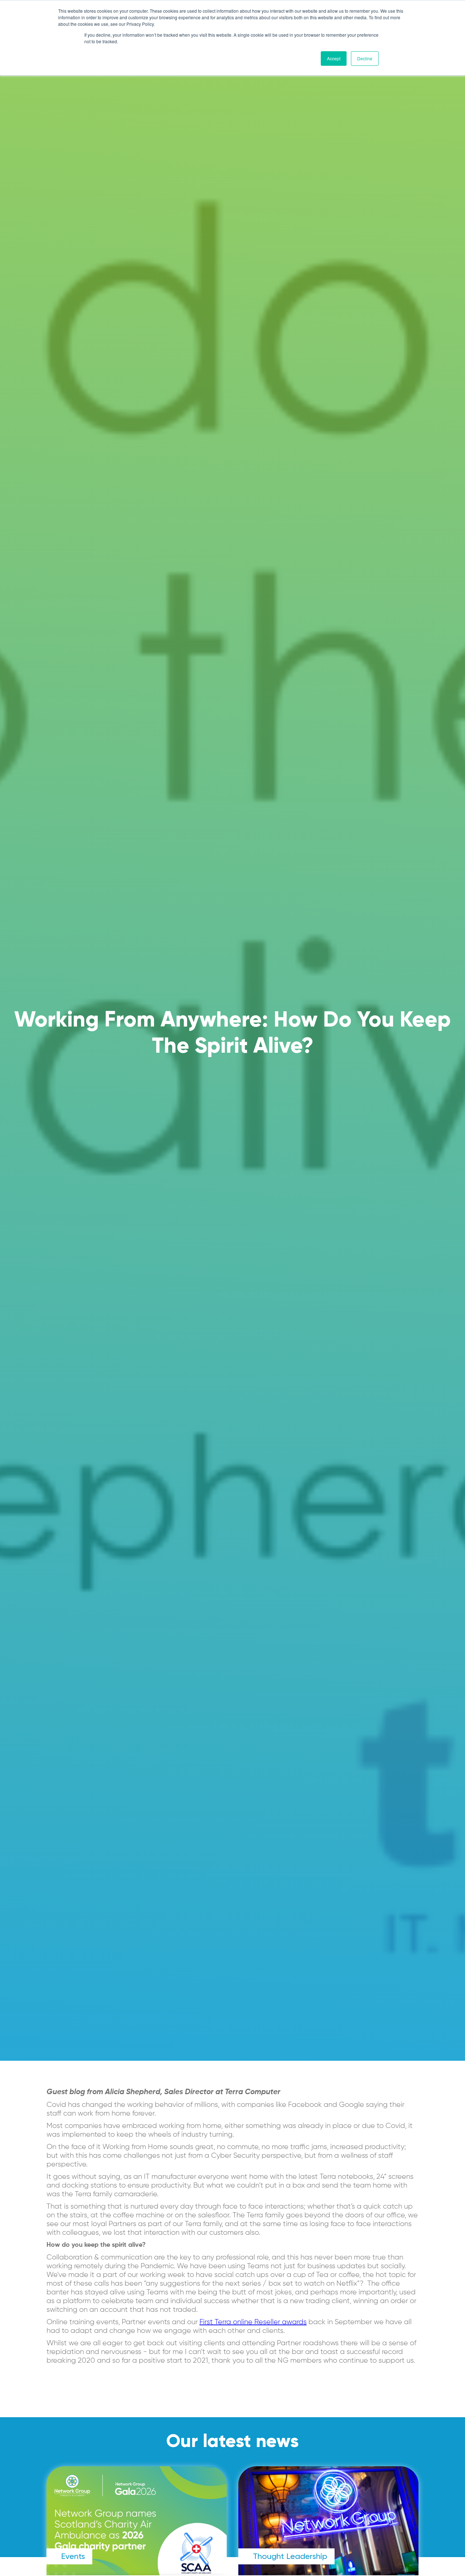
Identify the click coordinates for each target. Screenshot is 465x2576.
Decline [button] (365, 58)
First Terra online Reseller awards (253, 2322)
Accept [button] (334, 58)
